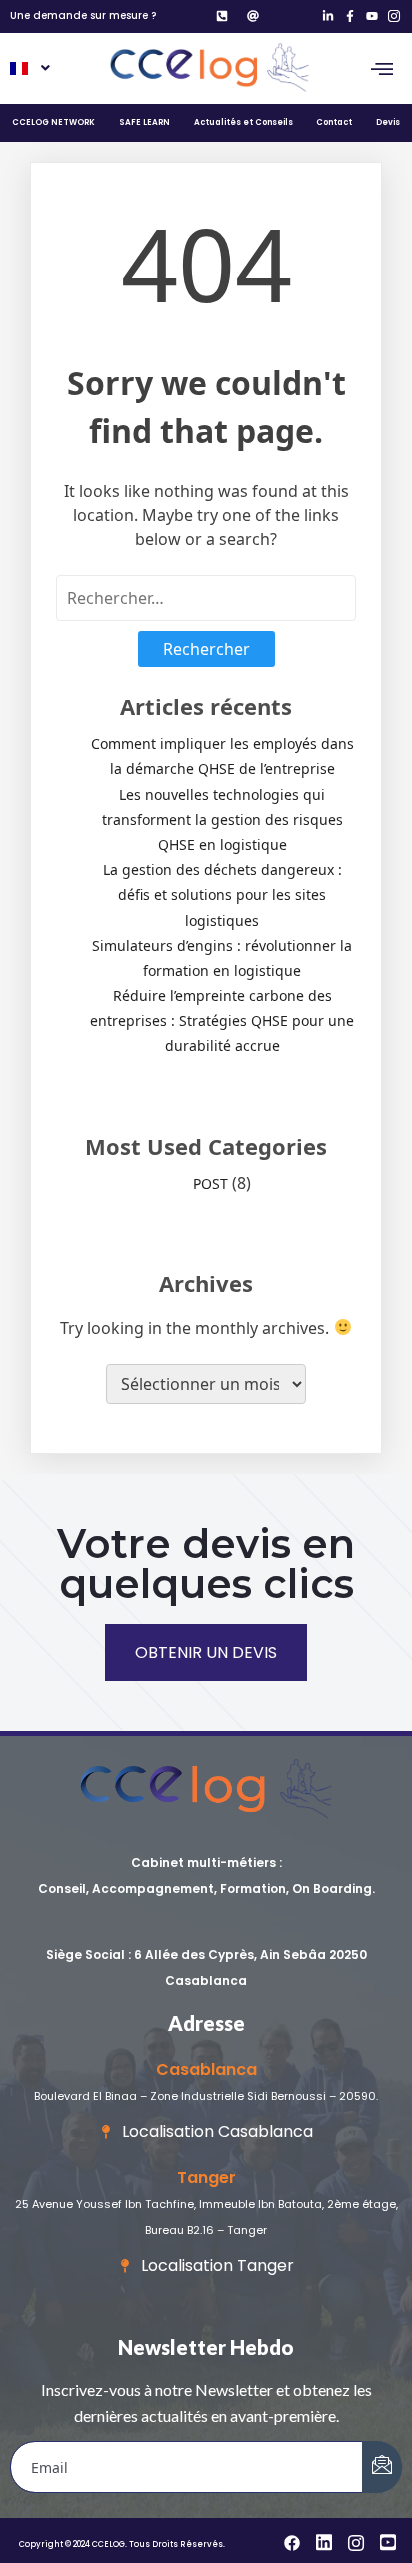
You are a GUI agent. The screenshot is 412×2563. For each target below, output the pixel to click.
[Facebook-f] (350, 16)
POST (210, 1183)
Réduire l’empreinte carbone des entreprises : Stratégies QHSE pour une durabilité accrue (222, 1020)
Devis (388, 122)
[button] (28, 69)
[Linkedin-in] (328, 16)
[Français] (28, 69)
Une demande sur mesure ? (83, 15)
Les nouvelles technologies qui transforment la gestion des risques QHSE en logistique (222, 819)
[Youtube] (371, 16)
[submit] (382, 2467)
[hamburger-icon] (382, 68)
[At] (252, 16)
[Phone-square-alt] (222, 16)
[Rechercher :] (206, 598)
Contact (334, 122)
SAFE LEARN (144, 122)
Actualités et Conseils (243, 122)
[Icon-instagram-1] (393, 16)
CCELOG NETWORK (53, 122)
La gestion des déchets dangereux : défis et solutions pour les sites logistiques (222, 894)
